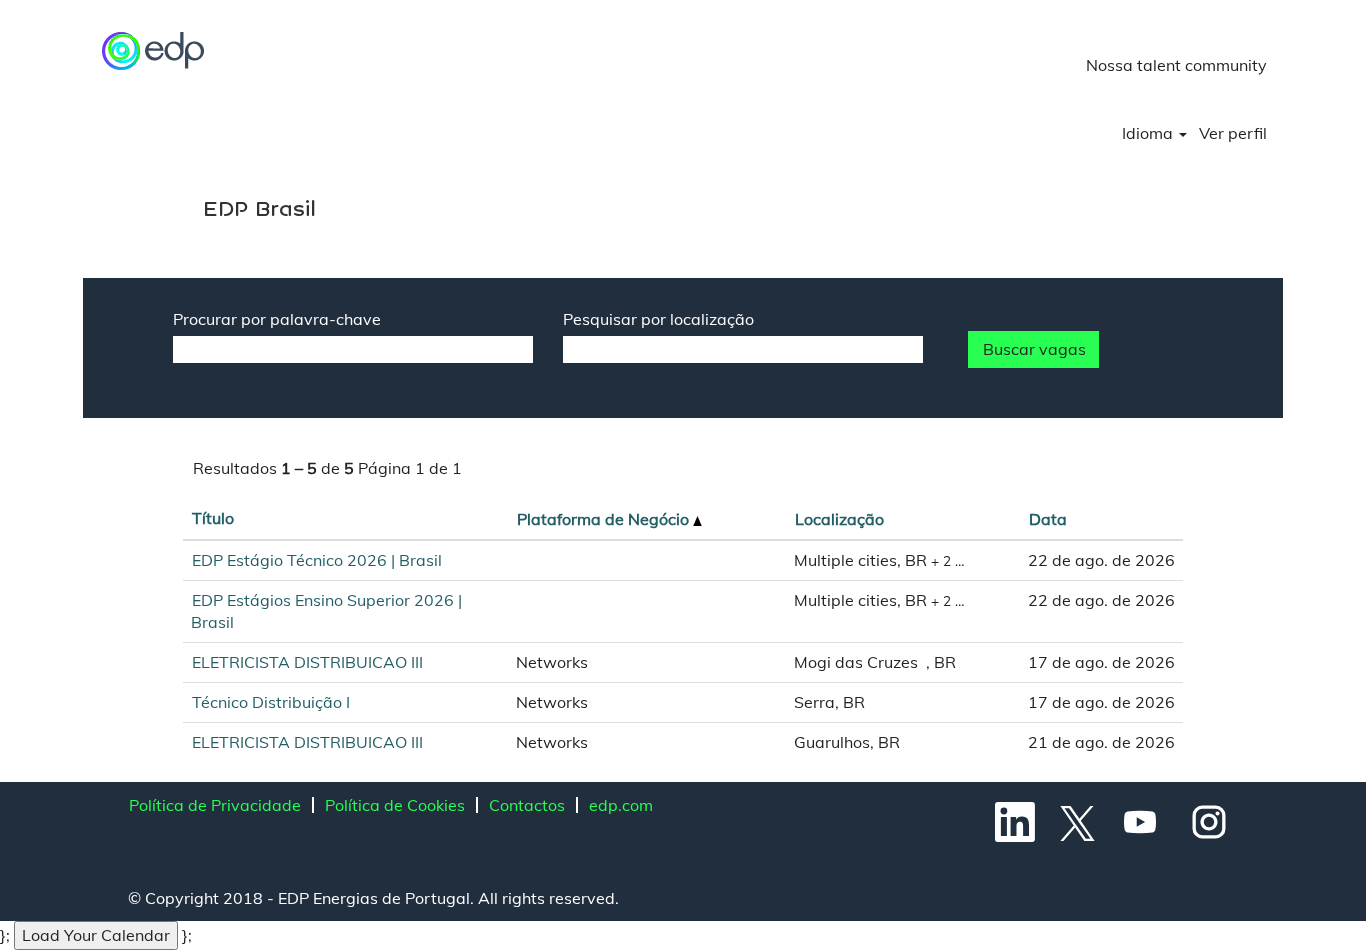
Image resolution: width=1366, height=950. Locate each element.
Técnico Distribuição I (271, 702)
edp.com (621, 805)
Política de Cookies (395, 805)
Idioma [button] (1149, 133)
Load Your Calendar (96, 935)
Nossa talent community (1176, 65)
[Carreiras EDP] (154, 51)
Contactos (527, 805)
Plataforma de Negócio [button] (605, 519)
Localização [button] (839, 519)
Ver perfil (1233, 133)
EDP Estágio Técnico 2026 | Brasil (317, 560)
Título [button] (213, 518)
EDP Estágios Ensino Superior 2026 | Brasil (326, 611)
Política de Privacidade (215, 805)
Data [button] (1048, 519)
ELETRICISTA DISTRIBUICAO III (307, 662)
